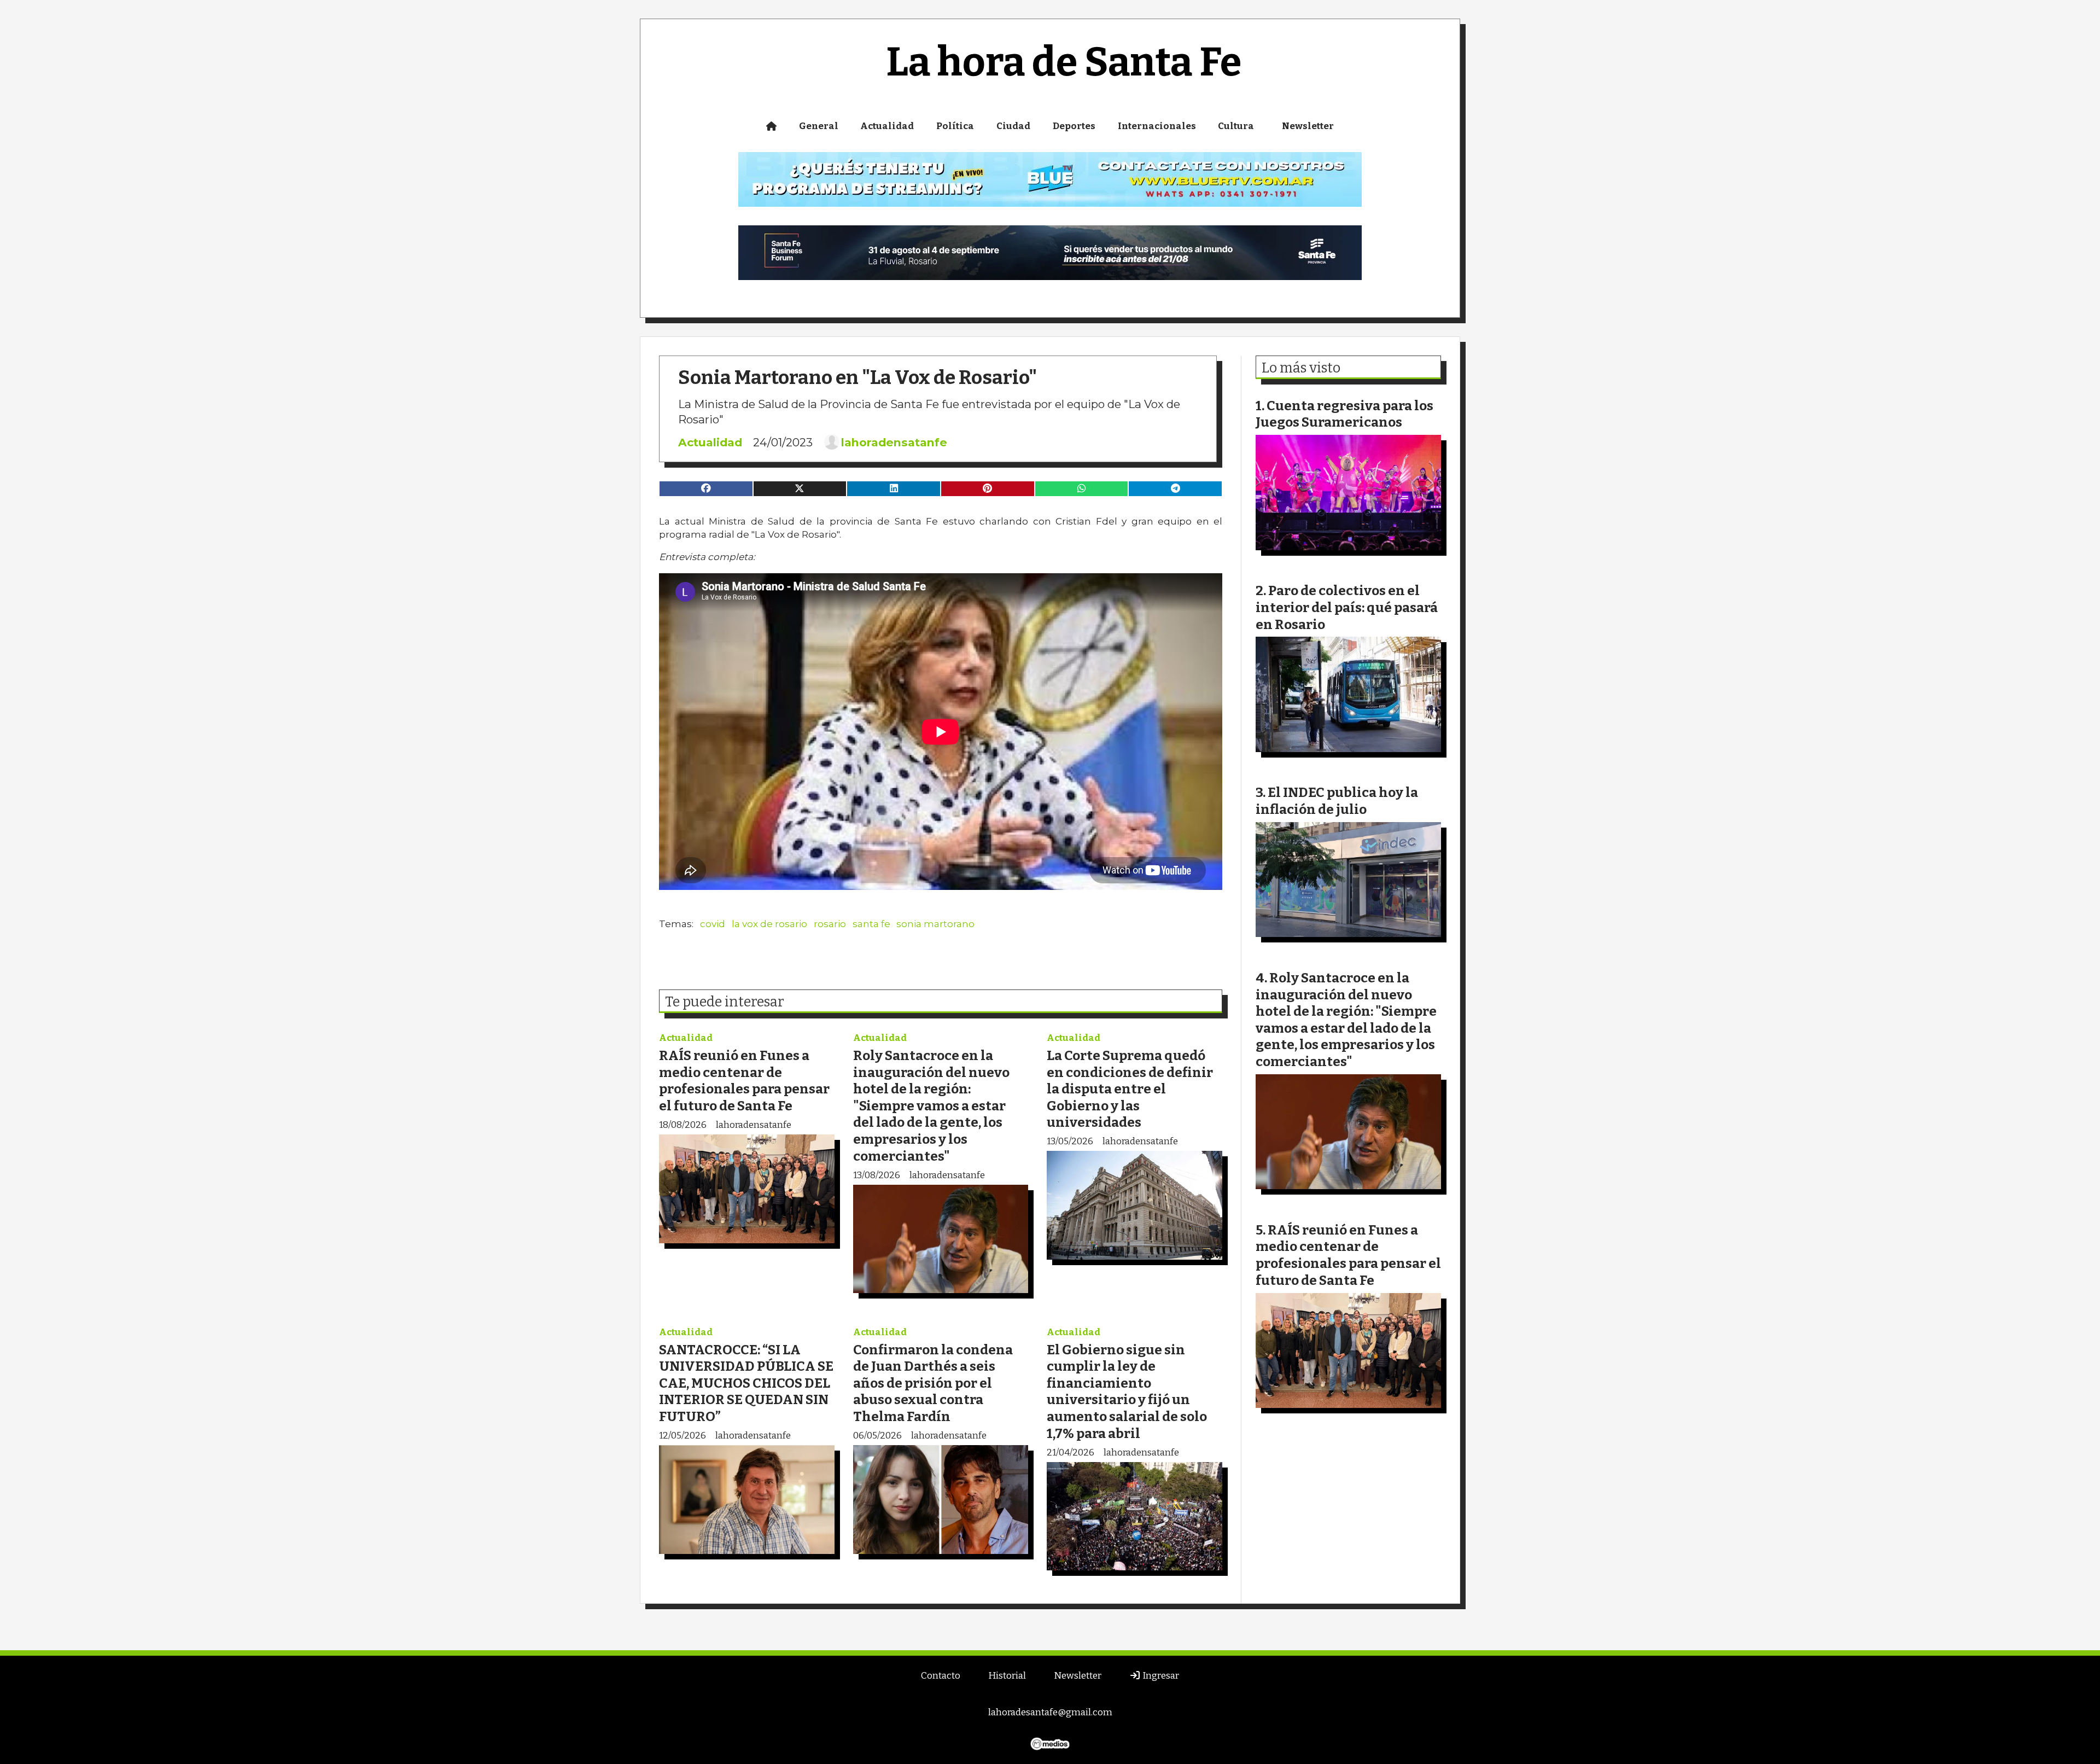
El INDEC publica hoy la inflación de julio (1337, 801)
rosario (830, 924)
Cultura (1236, 126)
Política (955, 126)
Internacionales (1157, 126)
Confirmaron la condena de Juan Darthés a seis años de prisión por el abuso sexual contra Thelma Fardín (933, 1383)
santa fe (871, 924)
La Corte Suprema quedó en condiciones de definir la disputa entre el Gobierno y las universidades (1130, 1089)
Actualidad (887, 126)
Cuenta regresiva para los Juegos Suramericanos (1344, 414)
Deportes (1074, 126)
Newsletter (1308, 126)
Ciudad (1013, 126)
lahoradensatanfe (894, 443)
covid (713, 924)
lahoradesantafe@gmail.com (1050, 1712)
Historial (1007, 1676)
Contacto (941, 1676)
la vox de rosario (769, 924)
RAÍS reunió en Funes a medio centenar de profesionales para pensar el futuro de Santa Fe (744, 1081)
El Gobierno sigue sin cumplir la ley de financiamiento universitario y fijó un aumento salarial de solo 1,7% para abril (1127, 1392)
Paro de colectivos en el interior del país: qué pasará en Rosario (1347, 607)
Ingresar (1160, 1676)
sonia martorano (935, 924)
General (819, 126)
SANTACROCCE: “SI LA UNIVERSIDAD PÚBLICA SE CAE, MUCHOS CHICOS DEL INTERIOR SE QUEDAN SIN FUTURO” (746, 1383)
